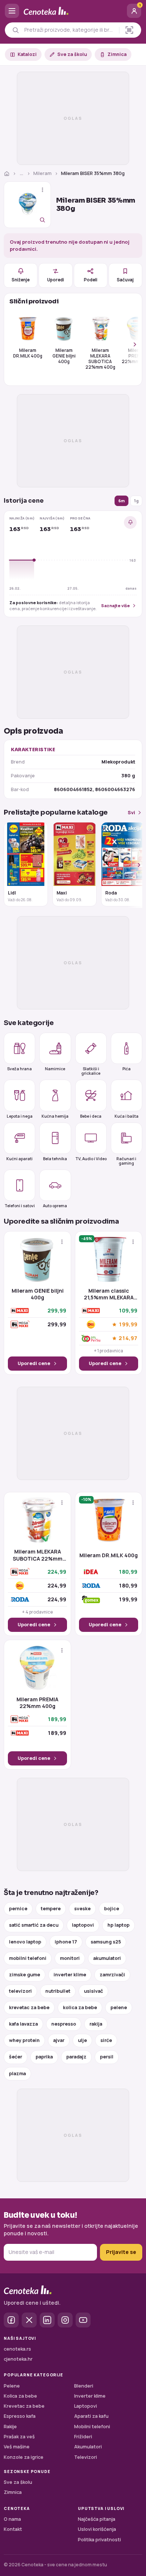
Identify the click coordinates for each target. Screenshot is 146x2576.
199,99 (128, 1325)
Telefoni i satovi (20, 1206)
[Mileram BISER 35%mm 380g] (27, 205)
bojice (112, 1909)
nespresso (64, 2024)
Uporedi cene (34, 1363)
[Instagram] (65, 2320)
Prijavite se (121, 2252)
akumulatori (107, 1958)
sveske (82, 1909)
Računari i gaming (126, 1161)
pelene (119, 2007)
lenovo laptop (25, 1942)
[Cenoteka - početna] (73, 11)
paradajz (76, 2057)
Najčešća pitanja (97, 2519)
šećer (16, 2057)
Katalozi (27, 54)
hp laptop (118, 1925)
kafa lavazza (23, 2024)
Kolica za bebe (20, 2396)
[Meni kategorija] (12, 11)
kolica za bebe (80, 2007)
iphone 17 (66, 1942)
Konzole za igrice (24, 2457)
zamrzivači (112, 1975)
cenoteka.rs (17, 2349)
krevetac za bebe (29, 2007)
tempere (51, 1909)
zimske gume (25, 1975)
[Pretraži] (16, 30)
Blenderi (84, 2386)
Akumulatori (88, 2447)
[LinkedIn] (47, 2320)
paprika (44, 2057)
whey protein (24, 2040)
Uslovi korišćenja (97, 2529)
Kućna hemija (55, 1116)
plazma (17, 2074)
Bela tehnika (55, 1159)
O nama (12, 2519)
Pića (127, 1069)
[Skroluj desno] (131, 344)
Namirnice (55, 1069)
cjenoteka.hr (18, 2359)
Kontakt (13, 2529)
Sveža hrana (19, 1069)
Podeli (91, 280)
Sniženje (21, 280)
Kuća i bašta (127, 1116)
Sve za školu (72, 54)
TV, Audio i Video (91, 1159)
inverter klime (70, 1975)
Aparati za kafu (91, 2416)
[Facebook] (11, 2320)
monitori (70, 1958)
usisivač (93, 1991)
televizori (20, 1991)
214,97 (128, 1338)
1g (136, 501)
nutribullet (58, 1991)
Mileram (42, 173)
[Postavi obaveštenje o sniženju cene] (130, 522)
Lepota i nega (20, 1116)
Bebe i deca (91, 1116)
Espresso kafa (20, 2416)
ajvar (59, 2040)
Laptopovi (86, 2406)
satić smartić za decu (34, 1925)
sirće (106, 2040)
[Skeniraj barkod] (129, 30)
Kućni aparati (19, 1159)
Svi (131, 813)
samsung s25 (106, 1942)
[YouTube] (83, 2320)
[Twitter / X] (29, 2320)
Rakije (10, 2427)
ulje (82, 2040)
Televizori (86, 2457)
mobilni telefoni (28, 1958)
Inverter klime (90, 2396)
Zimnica (117, 54)
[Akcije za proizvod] (42, 190)
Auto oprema (55, 1206)
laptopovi (83, 1925)
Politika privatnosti (99, 2540)
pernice (18, 1909)
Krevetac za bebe (24, 2406)
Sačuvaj (125, 280)
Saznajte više (115, 605)
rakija (96, 2024)
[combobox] (70, 30)
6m (121, 501)
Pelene (12, 2386)
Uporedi (56, 280)
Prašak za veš (19, 2437)
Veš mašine (17, 2447)
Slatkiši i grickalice (91, 1071)
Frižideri (83, 2437)
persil (107, 2057)
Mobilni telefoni (92, 2427)
